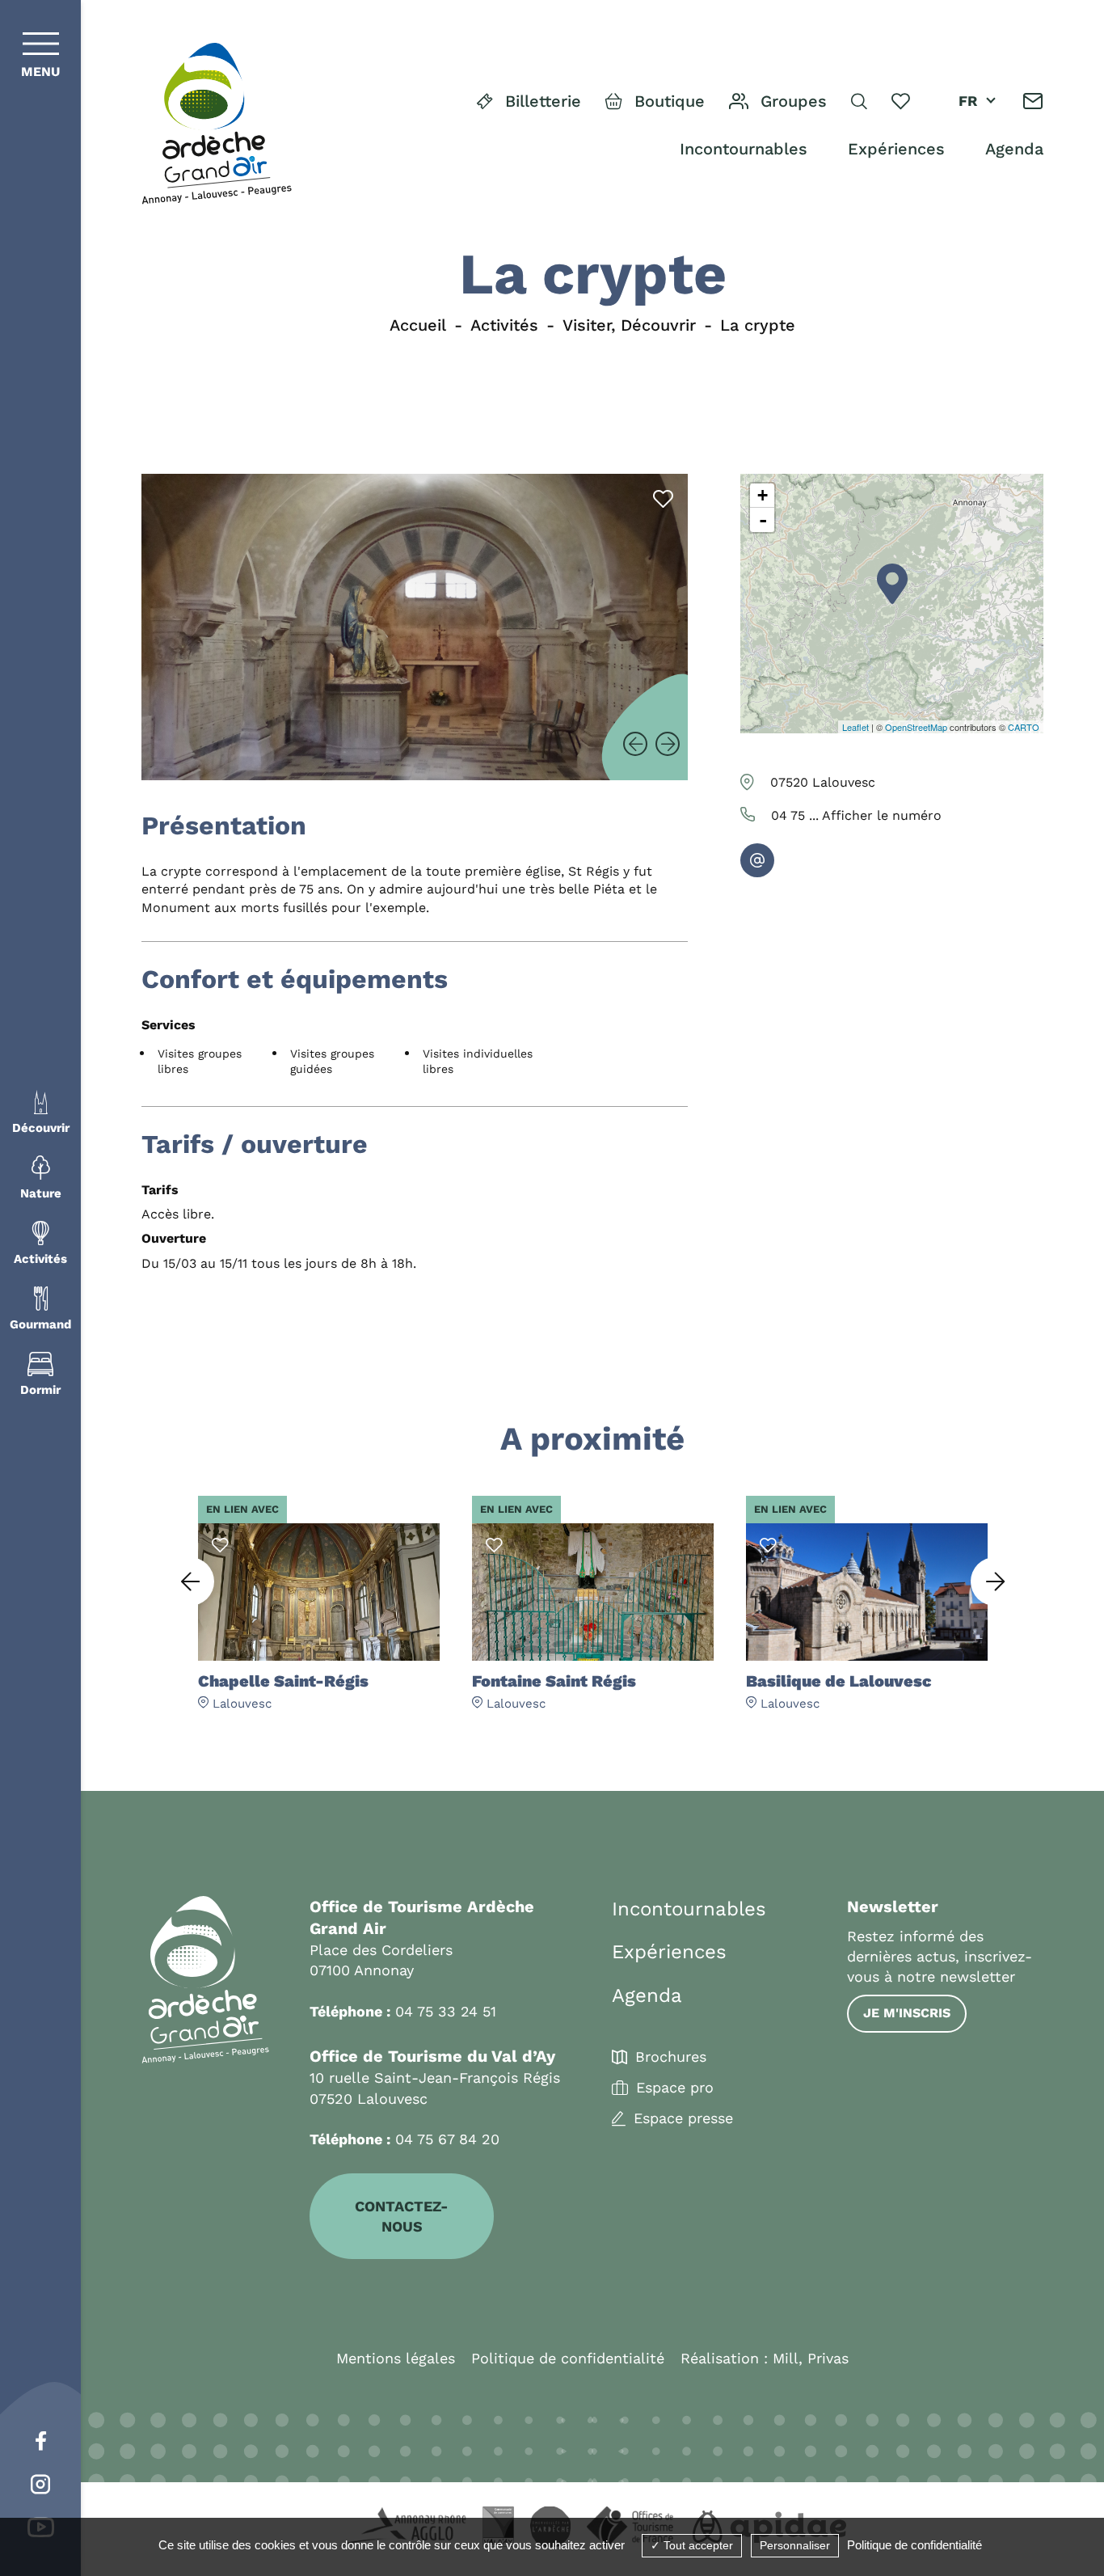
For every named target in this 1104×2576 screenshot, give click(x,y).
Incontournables (744, 149)
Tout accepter (697, 2545)
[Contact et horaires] (1033, 101)
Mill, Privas (811, 2358)
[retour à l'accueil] (217, 124)
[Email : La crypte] (757, 860)
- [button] (763, 520)
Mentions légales (396, 2358)
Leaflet (855, 727)
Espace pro (675, 2088)
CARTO (1024, 727)
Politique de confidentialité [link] (914, 2545)
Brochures (671, 2057)
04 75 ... (856, 815)
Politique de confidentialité (568, 2358)
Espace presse (683, 2118)
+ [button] (763, 495)
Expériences (896, 149)
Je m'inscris (907, 2013)
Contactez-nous (402, 2216)
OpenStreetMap (916, 727)
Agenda (1014, 149)
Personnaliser (795, 2545)
